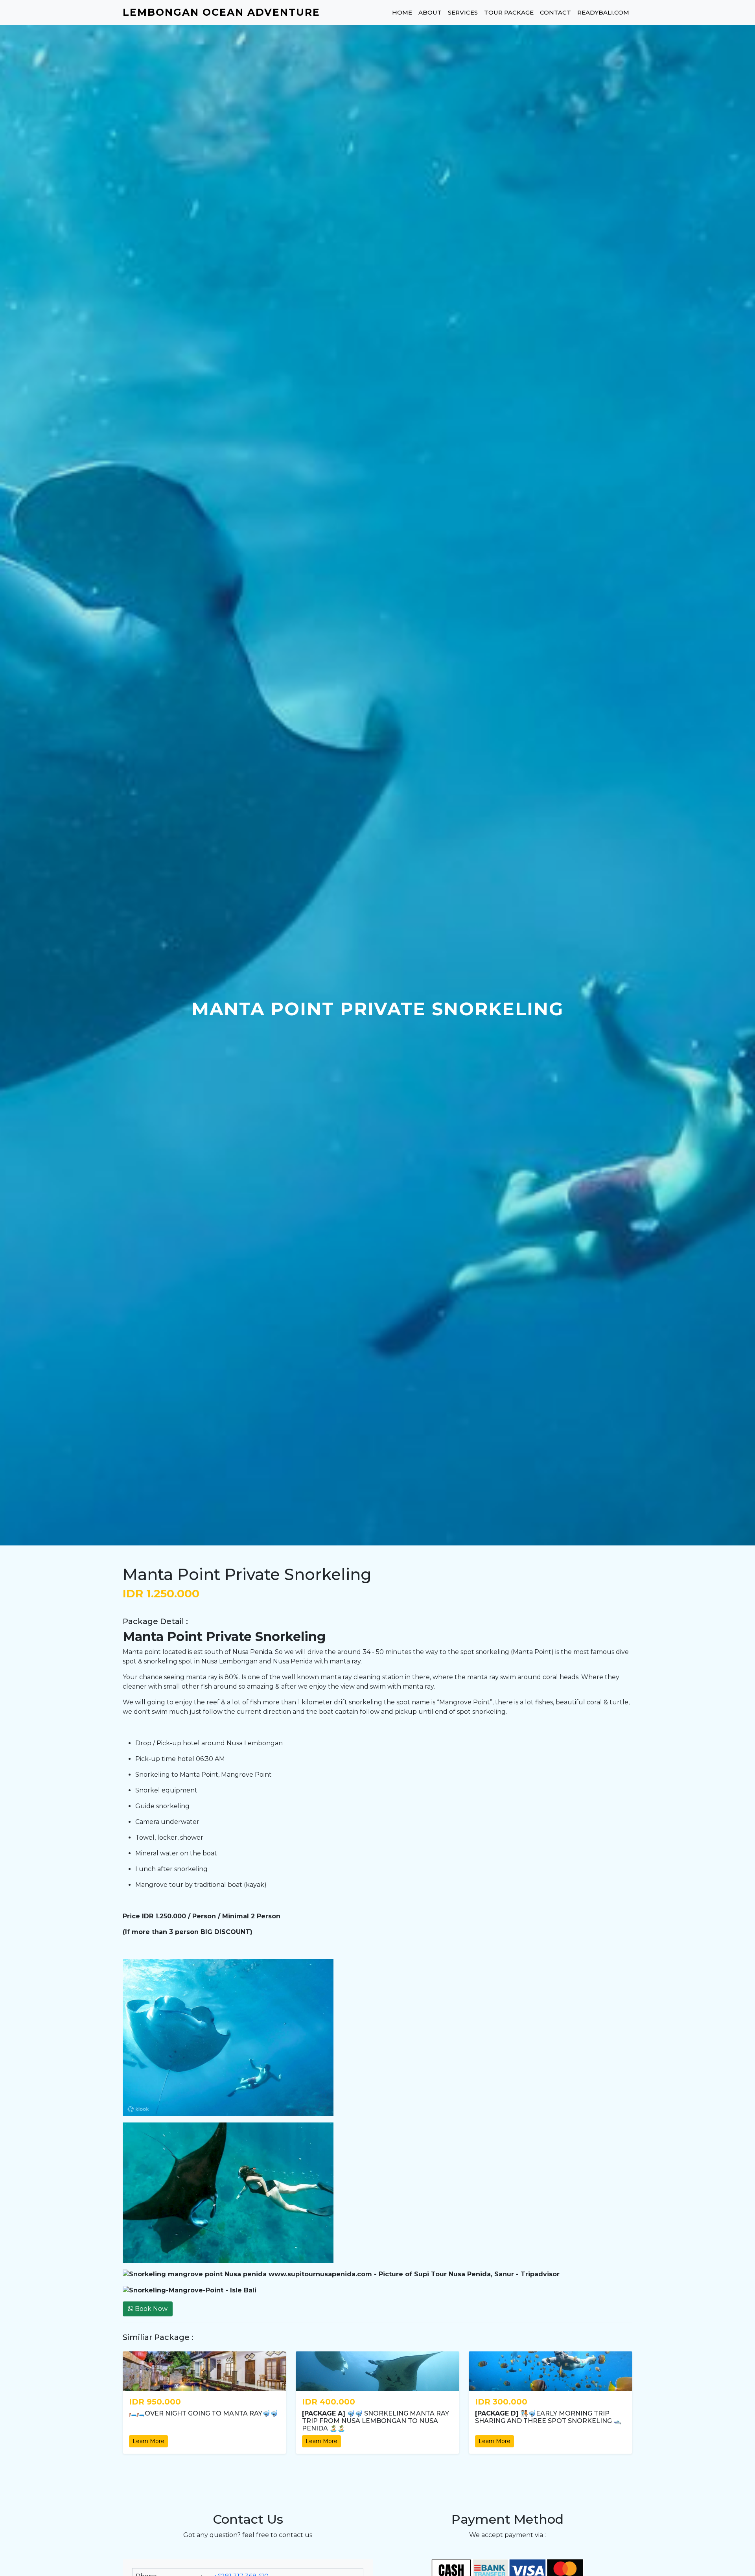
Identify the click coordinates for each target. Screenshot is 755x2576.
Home (402, 12)
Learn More (148, 2441)
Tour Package (509, 12)
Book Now (150, 2309)
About (430, 12)
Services (463, 12)
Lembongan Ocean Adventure (221, 12)
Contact (555, 12)
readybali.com (603, 12)
